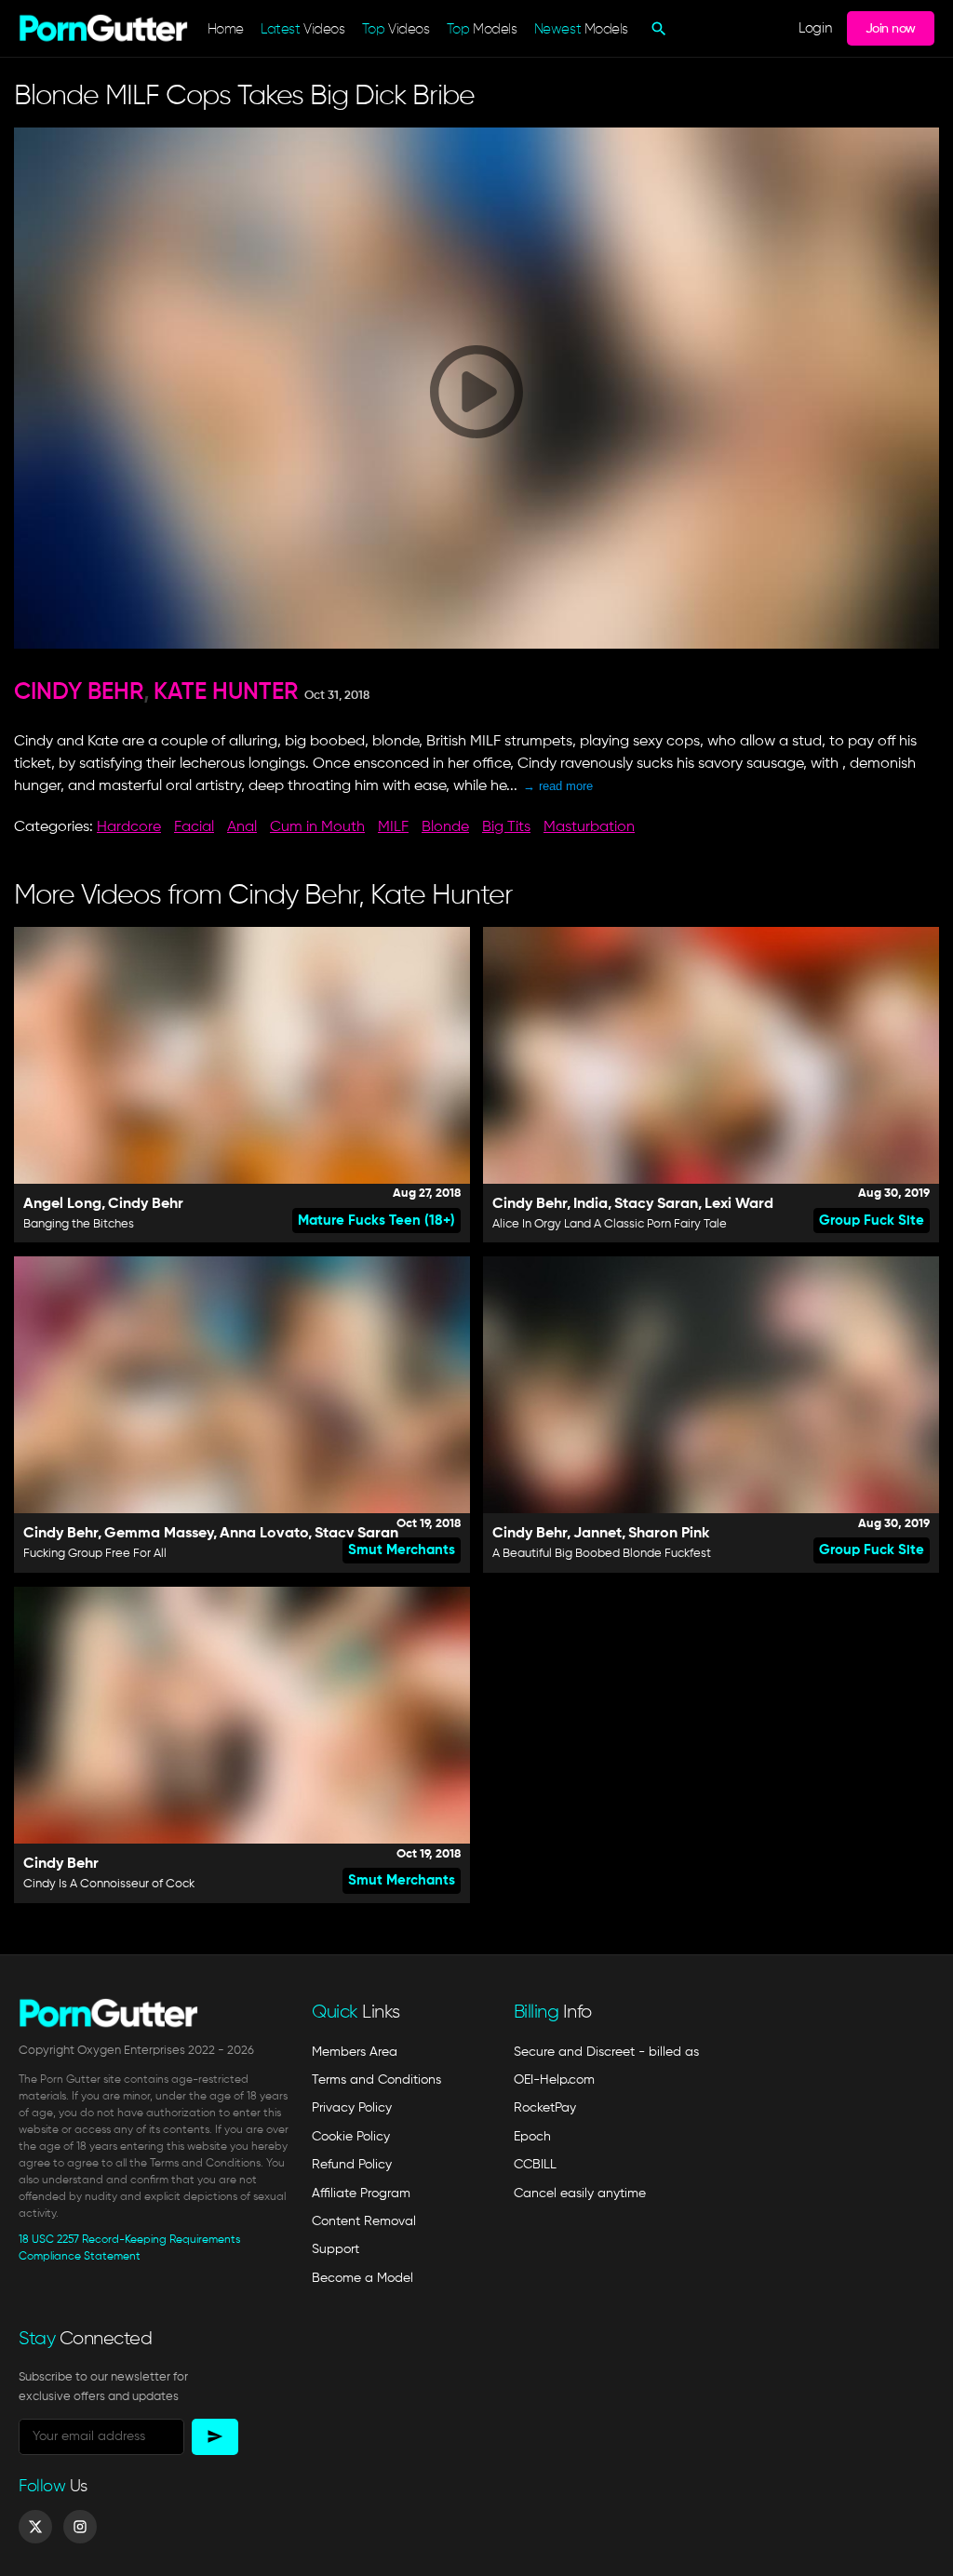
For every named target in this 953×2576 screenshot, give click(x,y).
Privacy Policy (352, 2108)
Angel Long (62, 1204)
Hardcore (129, 827)
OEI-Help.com (554, 2080)
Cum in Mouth (317, 827)
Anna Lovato (264, 1534)
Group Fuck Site (872, 1221)
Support (336, 2249)
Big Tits (506, 827)
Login (815, 28)
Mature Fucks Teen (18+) (376, 1221)
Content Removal (364, 2221)
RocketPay (545, 2108)
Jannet (597, 1534)
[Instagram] (80, 2527)
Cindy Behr (79, 693)
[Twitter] (35, 2527)
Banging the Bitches (79, 1224)
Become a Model (362, 2278)
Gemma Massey (159, 1534)
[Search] (657, 29)
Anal (242, 827)
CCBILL (535, 2165)
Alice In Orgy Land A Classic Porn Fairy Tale (610, 1224)
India (591, 1204)
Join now (891, 29)
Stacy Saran (656, 1204)
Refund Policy (352, 2165)
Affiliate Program (361, 2194)
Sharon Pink (669, 1534)
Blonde (445, 827)
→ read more (558, 786)
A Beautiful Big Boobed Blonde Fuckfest (602, 1554)
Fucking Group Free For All (95, 1554)
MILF (393, 827)
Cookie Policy (351, 2137)
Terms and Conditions (376, 2080)
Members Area (355, 2052)
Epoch (532, 2137)
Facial (194, 827)
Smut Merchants (402, 1550)
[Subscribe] (215, 2437)
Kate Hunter (226, 693)
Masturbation (589, 827)
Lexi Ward (739, 1204)
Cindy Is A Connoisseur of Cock (109, 1884)
